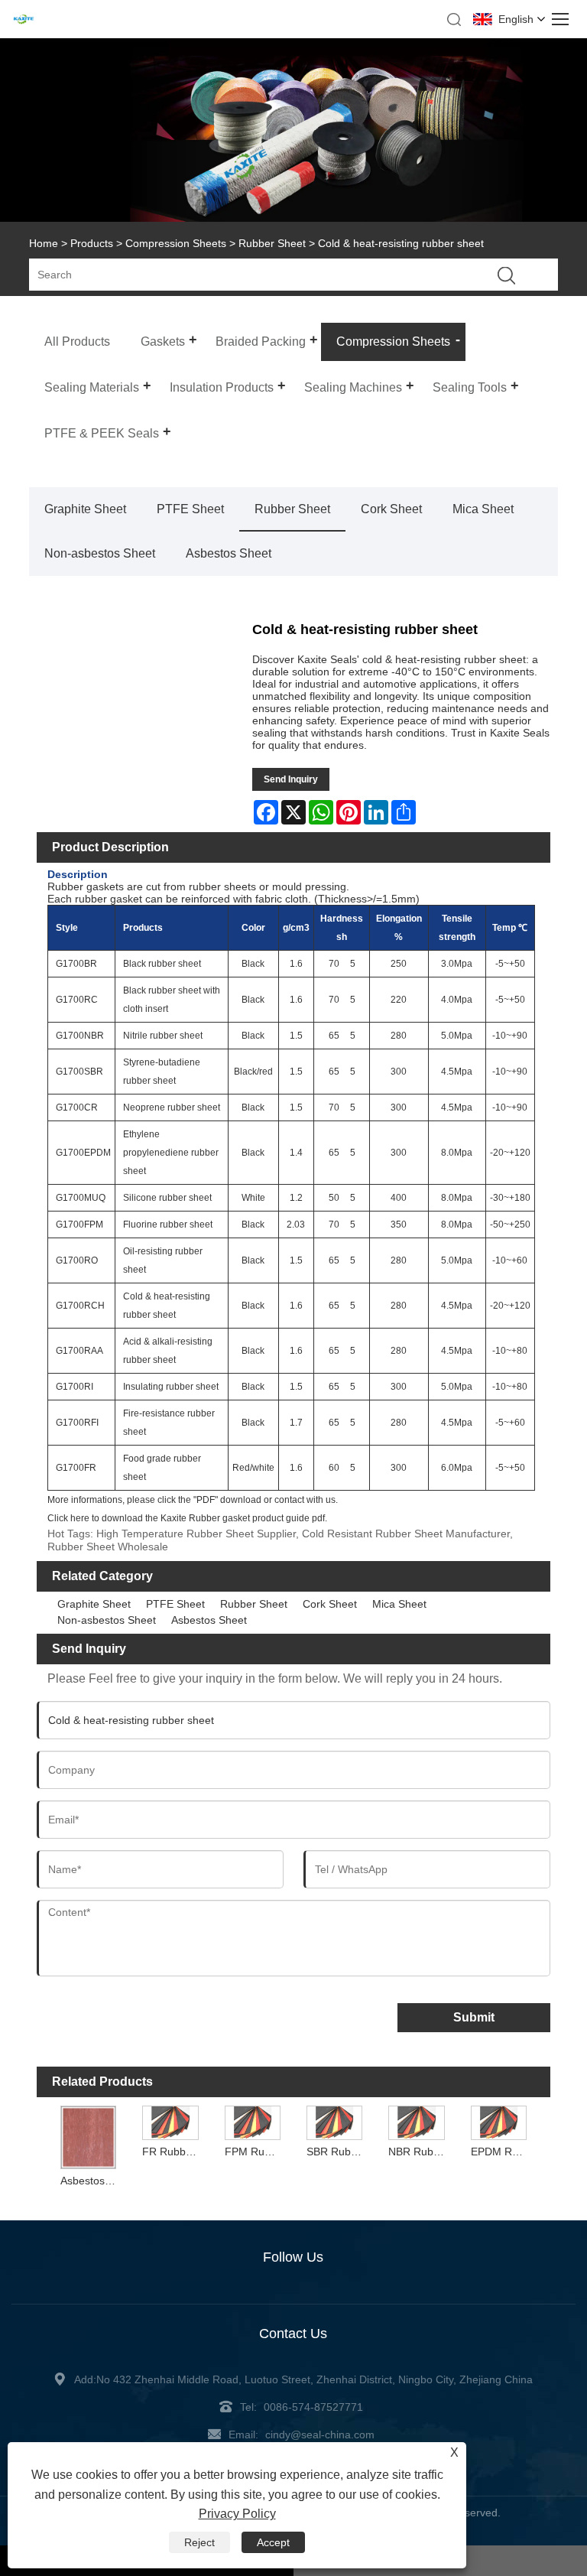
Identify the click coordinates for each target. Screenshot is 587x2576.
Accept (273, 2542)
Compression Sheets (176, 243)
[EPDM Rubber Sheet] (499, 2122)
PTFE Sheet (190, 509)
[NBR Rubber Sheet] (417, 2122)
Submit (474, 2017)
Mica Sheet (483, 509)
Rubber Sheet (272, 243)
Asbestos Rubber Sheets (90, 2181)
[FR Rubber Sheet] (170, 2122)
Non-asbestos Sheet (100, 553)
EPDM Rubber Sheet (501, 2152)
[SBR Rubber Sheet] (335, 2122)
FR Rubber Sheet (172, 2152)
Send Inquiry (291, 779)
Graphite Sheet (85, 509)
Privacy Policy (237, 2514)
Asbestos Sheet (229, 553)
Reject (199, 2542)
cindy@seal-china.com (320, 2435)
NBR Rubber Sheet (418, 2152)
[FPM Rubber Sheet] (252, 2122)
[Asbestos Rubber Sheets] (89, 2137)
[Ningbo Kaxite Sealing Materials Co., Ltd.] (23, 21)
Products (92, 243)
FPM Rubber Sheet (254, 2152)
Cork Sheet (391, 509)
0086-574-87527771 (313, 2407)
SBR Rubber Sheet (336, 2152)
